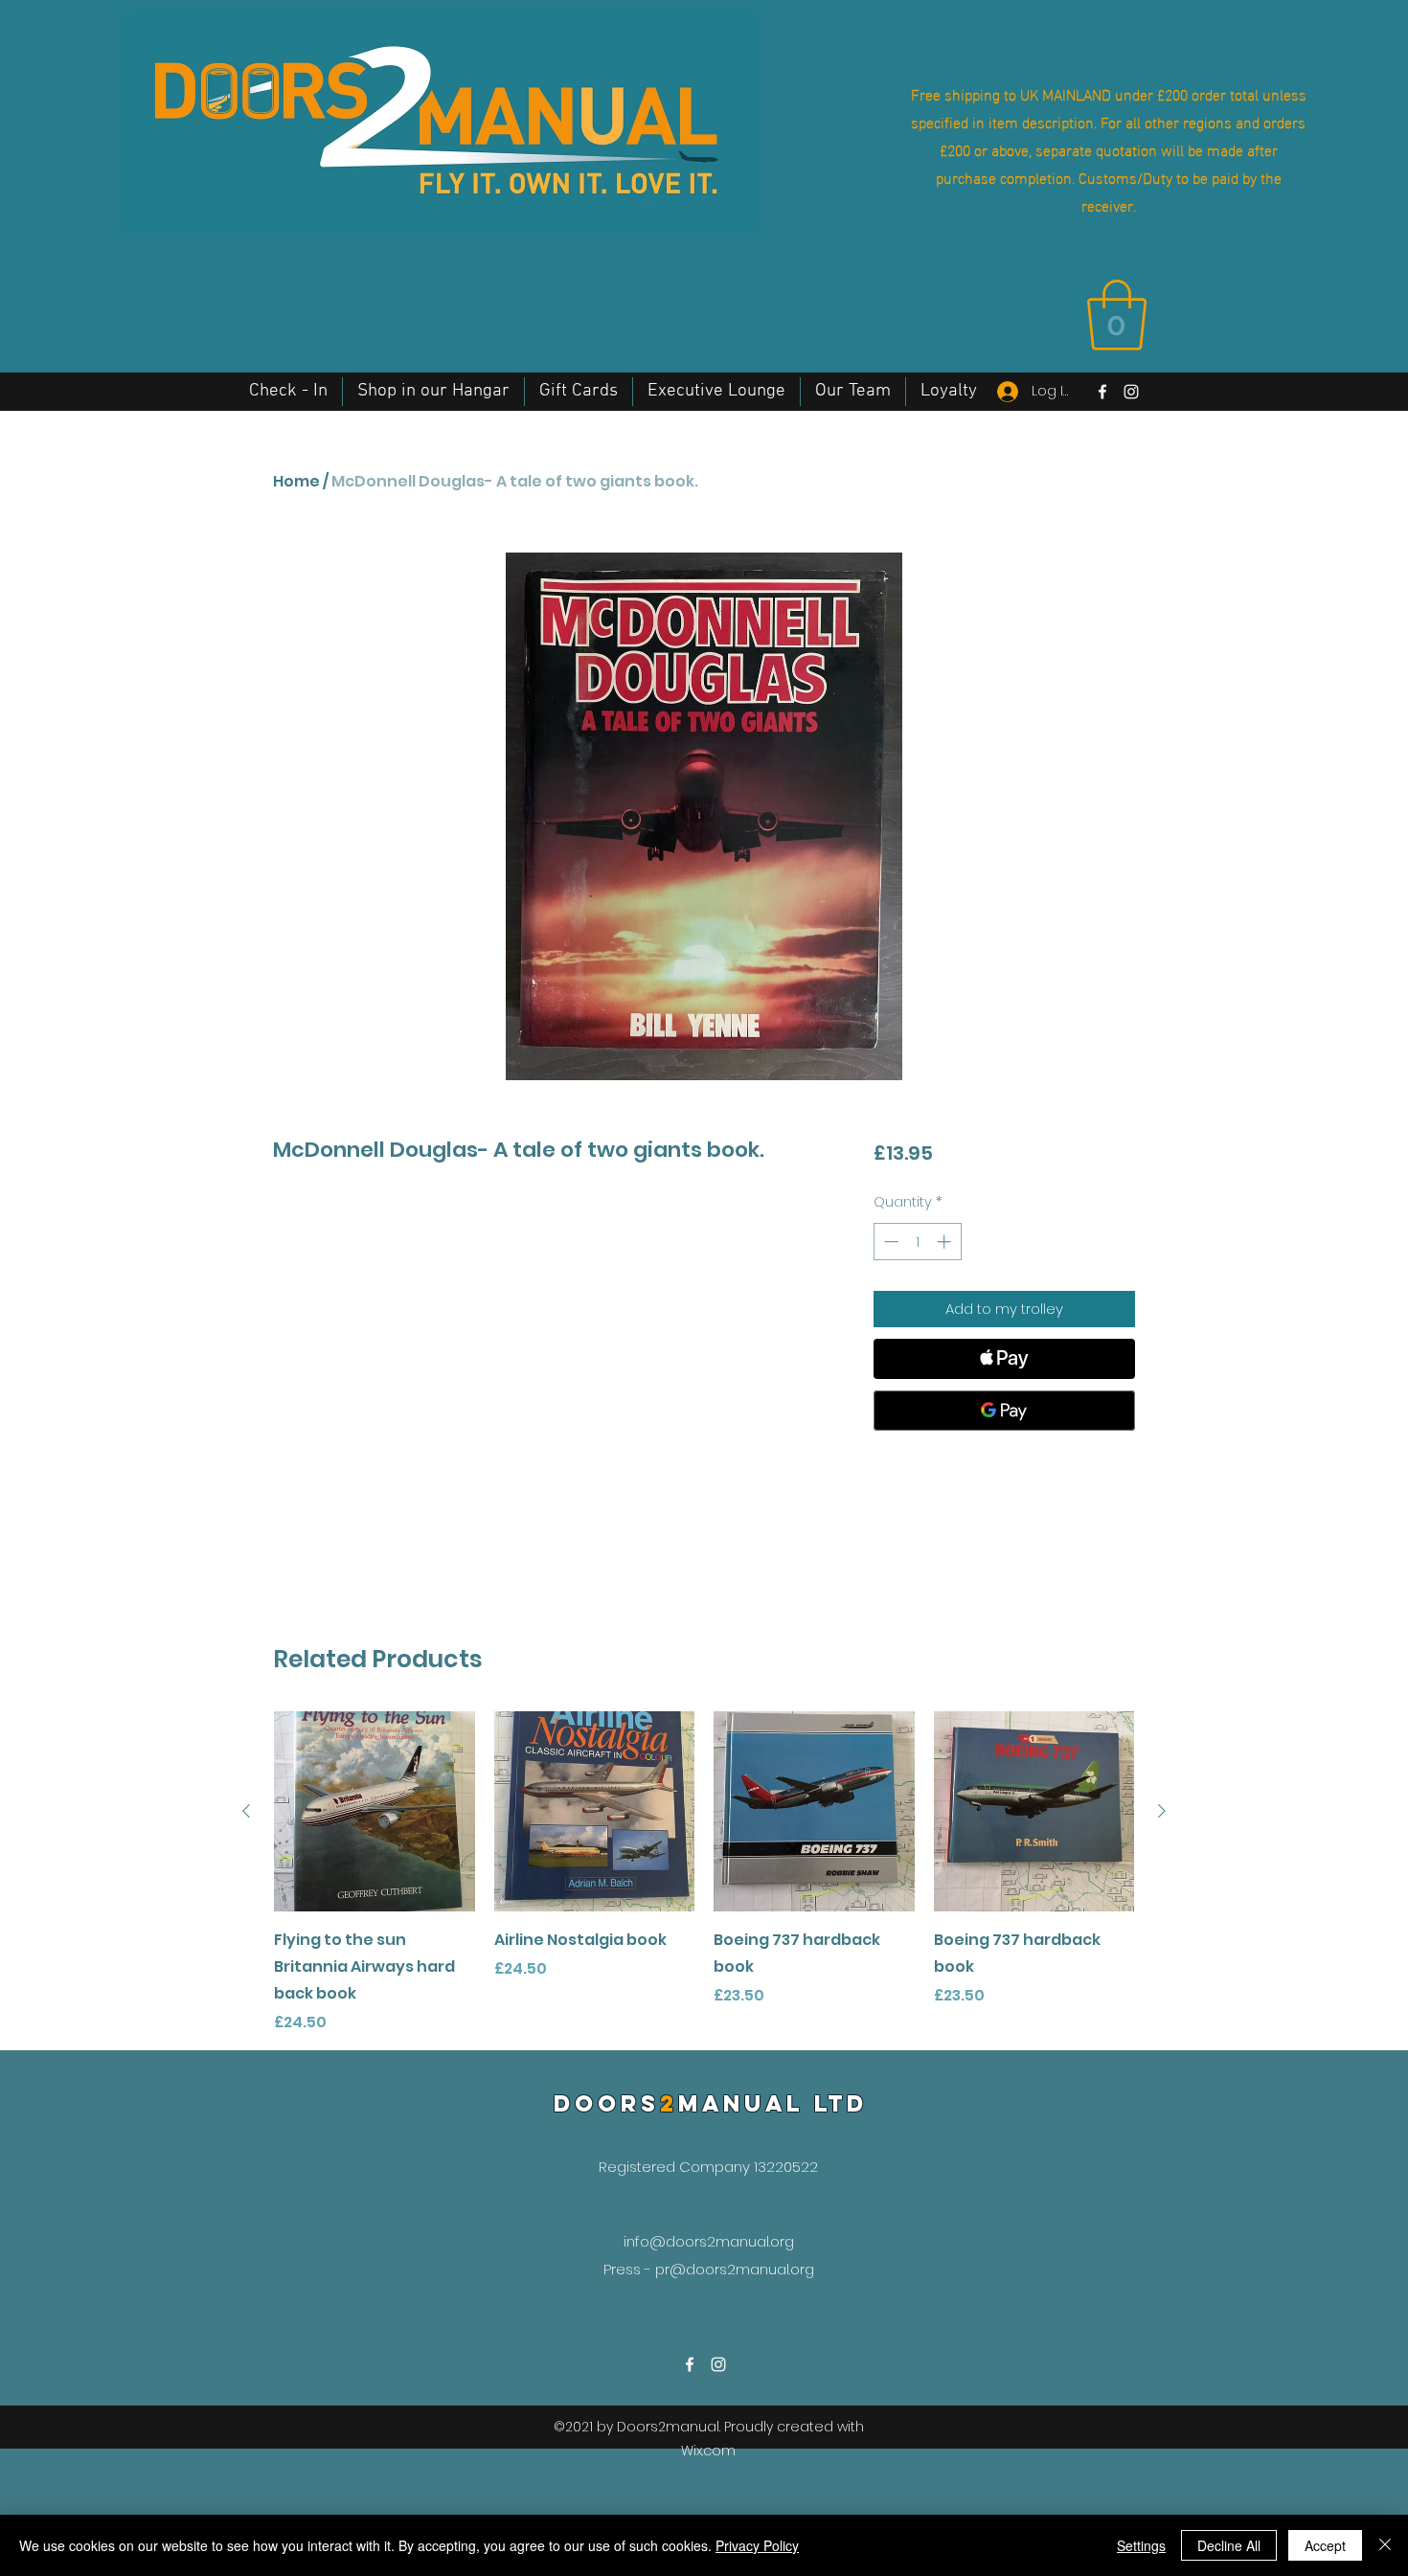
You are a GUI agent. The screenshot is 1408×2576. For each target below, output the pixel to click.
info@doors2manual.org (709, 2241)
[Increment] (946, 1242)
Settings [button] (1141, 2545)
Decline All (1229, 2545)
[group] (704, 1873)
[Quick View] (375, 1812)
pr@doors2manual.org (735, 2269)
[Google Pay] (1004, 1411)
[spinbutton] (917, 1242)
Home (296, 481)
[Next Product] (1162, 1811)
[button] (1117, 315)
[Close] (1385, 2545)
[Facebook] (1102, 392)
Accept (1325, 2545)
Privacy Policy (757, 2545)
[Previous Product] (246, 1811)
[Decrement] (889, 1242)
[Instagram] (1131, 392)
